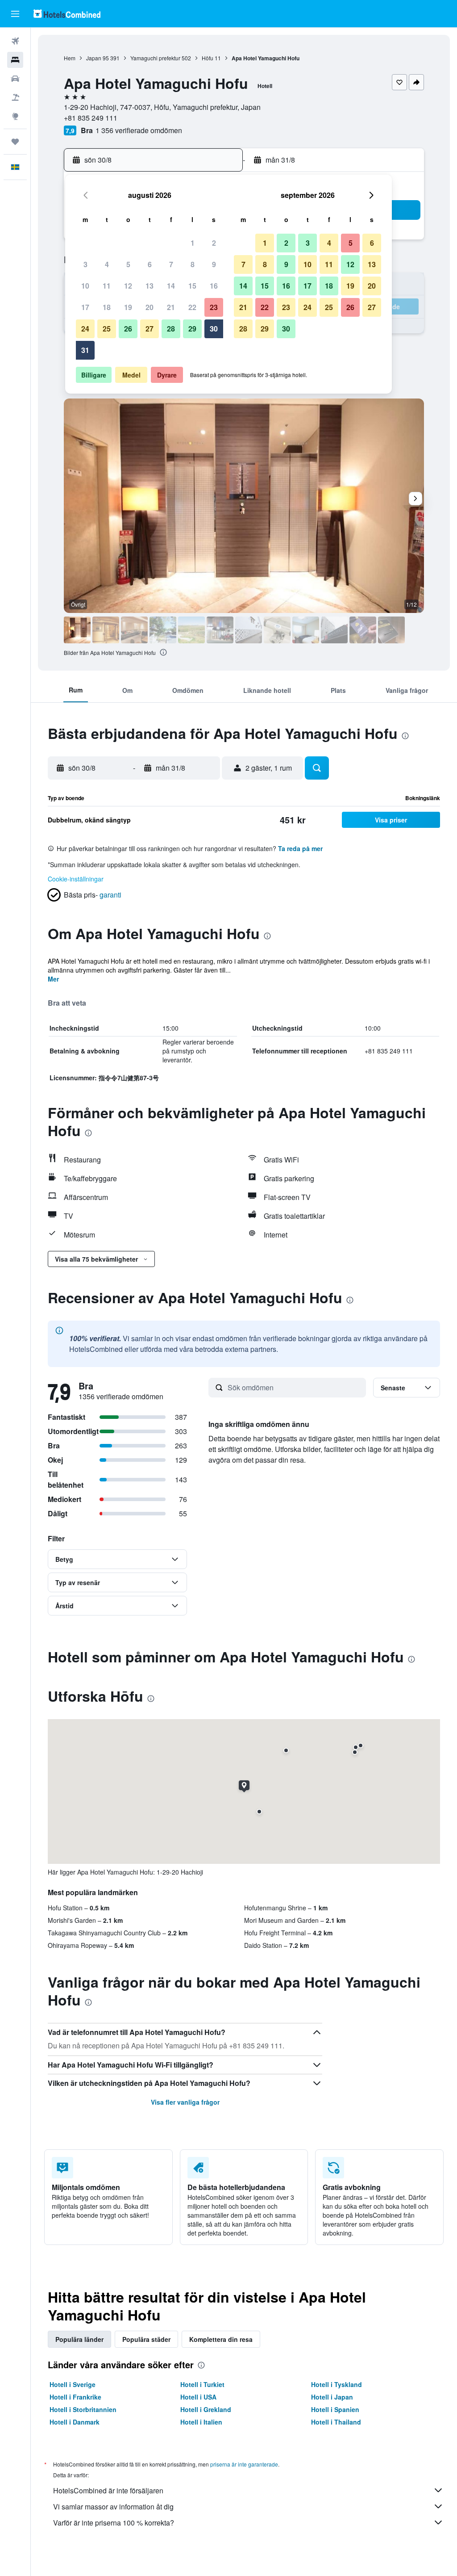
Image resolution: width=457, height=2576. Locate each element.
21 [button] (171, 307)
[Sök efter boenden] (15, 60)
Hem (70, 58)
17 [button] (85, 307)
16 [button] (214, 286)
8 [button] (193, 264)
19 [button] (128, 307)
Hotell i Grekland (206, 2409)
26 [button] (128, 329)
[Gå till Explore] (15, 116)
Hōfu (208, 58)
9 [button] (214, 264)
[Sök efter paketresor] (15, 97)
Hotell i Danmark (75, 2422)
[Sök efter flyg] (15, 41)
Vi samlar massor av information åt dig (113, 2507)
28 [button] (171, 329)
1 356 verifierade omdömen (139, 130)
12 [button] (128, 286)
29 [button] (192, 329)
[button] (15, 14)
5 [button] (128, 264)
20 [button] (150, 307)
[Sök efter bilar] (15, 79)
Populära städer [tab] (146, 2339)
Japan (94, 58)
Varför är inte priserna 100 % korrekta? (114, 2523)
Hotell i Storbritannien (83, 2409)
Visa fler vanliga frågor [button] (185, 2102)
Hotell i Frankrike (75, 2397)
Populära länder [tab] (79, 2339)
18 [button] (107, 307)
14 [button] (171, 286)
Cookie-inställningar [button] (76, 879)
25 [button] (107, 329)
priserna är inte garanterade (244, 2464)
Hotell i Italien (201, 2422)
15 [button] (192, 286)
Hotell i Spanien (335, 2409)
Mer (53, 979)
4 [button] (107, 264)
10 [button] (85, 286)
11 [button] (107, 286)
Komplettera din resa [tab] (221, 2339)
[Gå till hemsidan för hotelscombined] (67, 14)
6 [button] (150, 264)
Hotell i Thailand (336, 2422)
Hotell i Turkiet (202, 2384)
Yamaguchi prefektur (155, 58)
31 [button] (85, 350)
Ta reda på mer (300, 848)
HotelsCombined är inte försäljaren (108, 2490)
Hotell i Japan (332, 2397)
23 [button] (214, 307)
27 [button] (150, 329)
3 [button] (85, 264)
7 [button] (171, 264)
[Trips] (15, 142)
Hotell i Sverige (73, 2384)
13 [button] (150, 286)
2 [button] (214, 243)
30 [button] (214, 329)
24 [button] (85, 329)
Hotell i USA (198, 2397)
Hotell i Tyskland (337, 2384)
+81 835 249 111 (91, 118)
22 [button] (192, 307)
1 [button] (193, 243)
